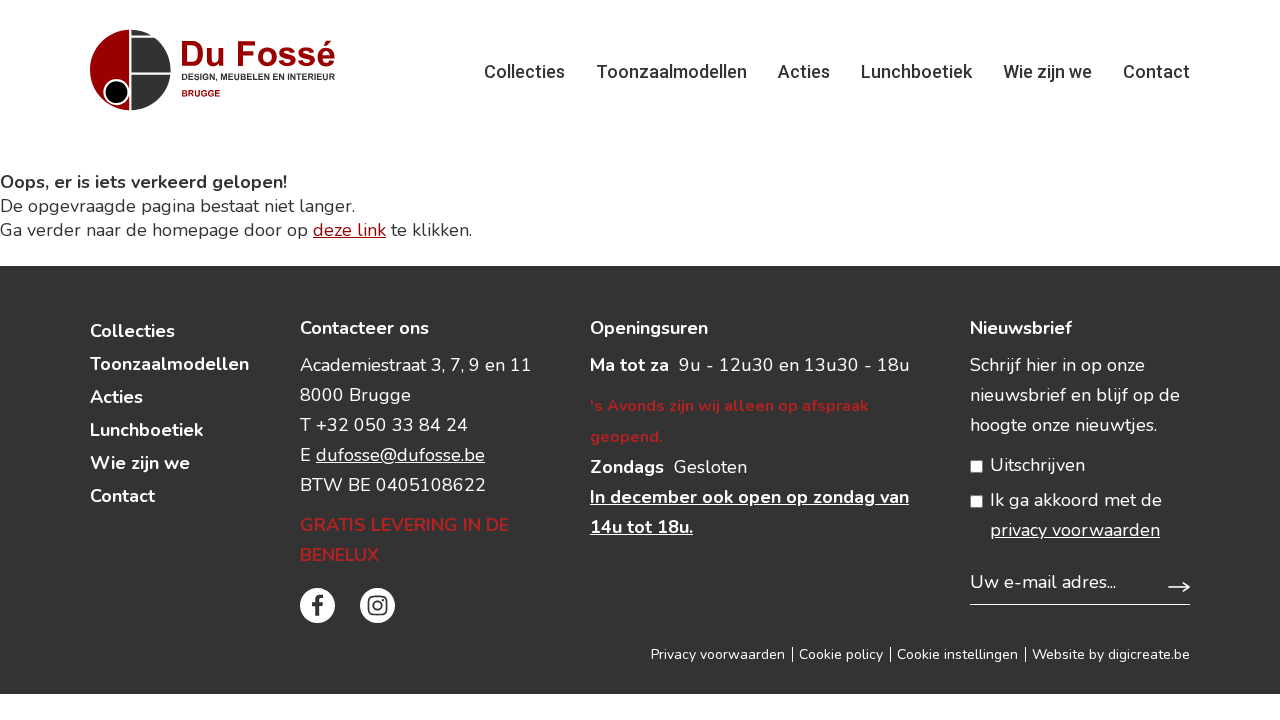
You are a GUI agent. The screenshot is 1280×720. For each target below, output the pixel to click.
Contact (1156, 71)
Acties (804, 71)
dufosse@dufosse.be (400, 455)
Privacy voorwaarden (718, 654)
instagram (377, 605)
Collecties (524, 71)
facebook (317, 605)
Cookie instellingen (957, 654)
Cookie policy (841, 654)
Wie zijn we (1047, 71)
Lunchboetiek (916, 71)
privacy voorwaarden (1075, 530)
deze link (349, 230)
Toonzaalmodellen (671, 71)
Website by (1111, 654)
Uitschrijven (1037, 465)
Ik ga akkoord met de (1076, 515)
